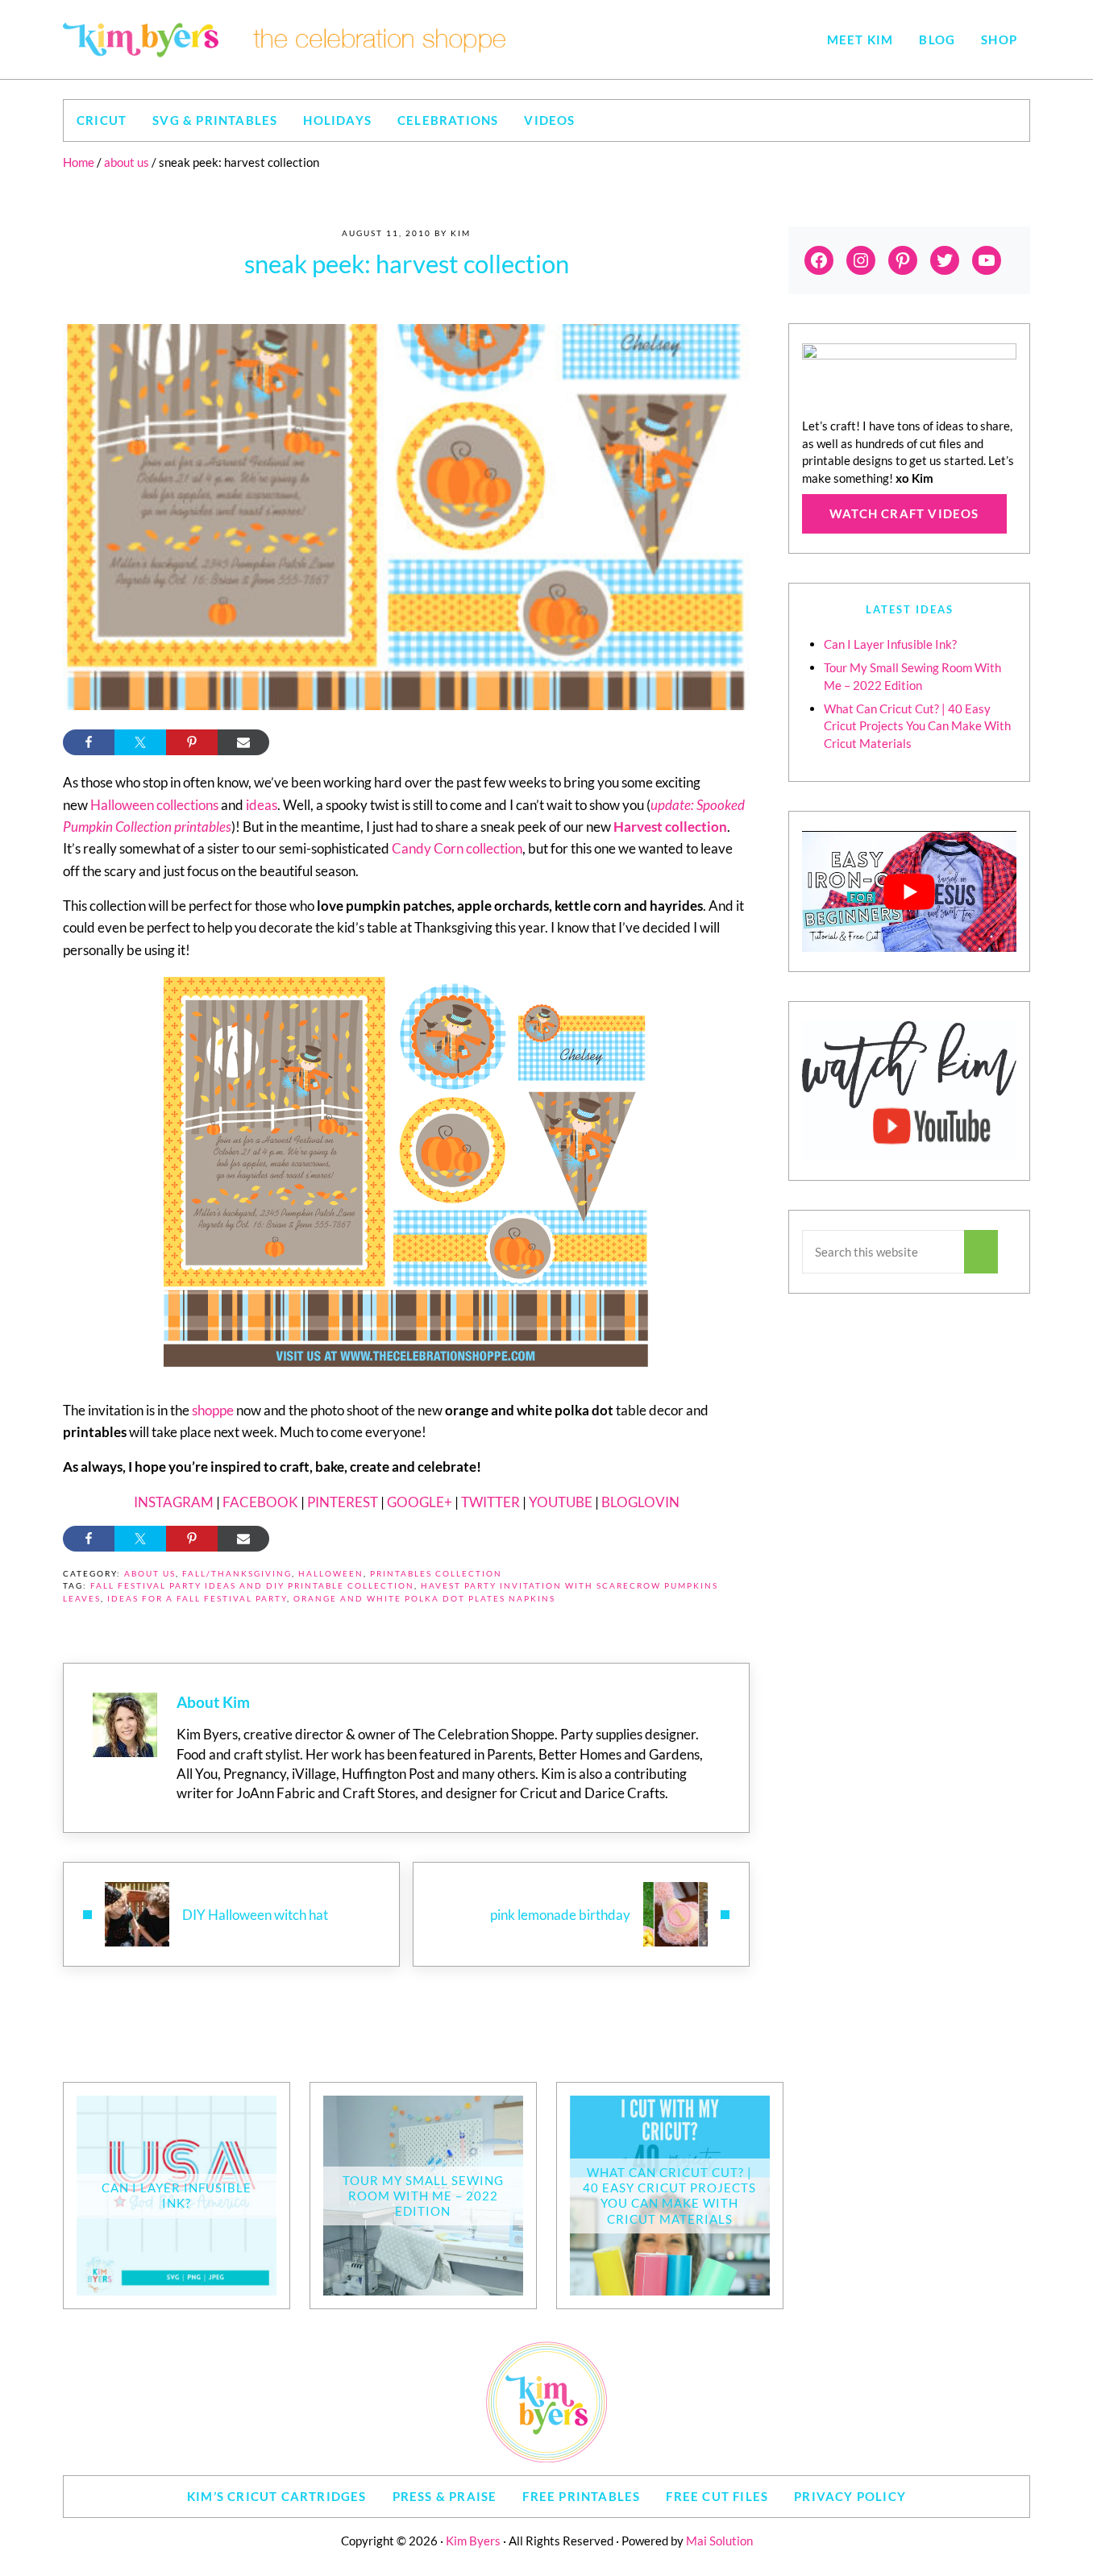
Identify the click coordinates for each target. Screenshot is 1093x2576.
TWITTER (490, 1502)
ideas (262, 805)
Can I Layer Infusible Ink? (890, 644)
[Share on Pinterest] (192, 742)
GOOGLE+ (420, 1502)
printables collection (436, 1574)
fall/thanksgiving (237, 1574)
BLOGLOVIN (640, 1502)
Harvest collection (670, 827)
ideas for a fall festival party (197, 1599)
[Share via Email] (243, 742)
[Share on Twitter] (140, 742)
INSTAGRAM (174, 1502)
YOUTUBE (561, 1502)
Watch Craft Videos (904, 513)
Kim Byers (473, 2541)
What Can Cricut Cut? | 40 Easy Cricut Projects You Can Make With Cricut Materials (917, 726)
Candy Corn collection (457, 848)
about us (150, 1574)
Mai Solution (719, 2541)
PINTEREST (343, 1502)
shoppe (213, 1410)
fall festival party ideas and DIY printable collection (252, 1586)
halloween (331, 1574)
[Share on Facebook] (89, 742)
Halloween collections (154, 805)
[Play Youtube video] (909, 891)
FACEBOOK (260, 1502)
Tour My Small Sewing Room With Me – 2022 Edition (423, 2196)
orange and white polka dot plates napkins (424, 1599)
